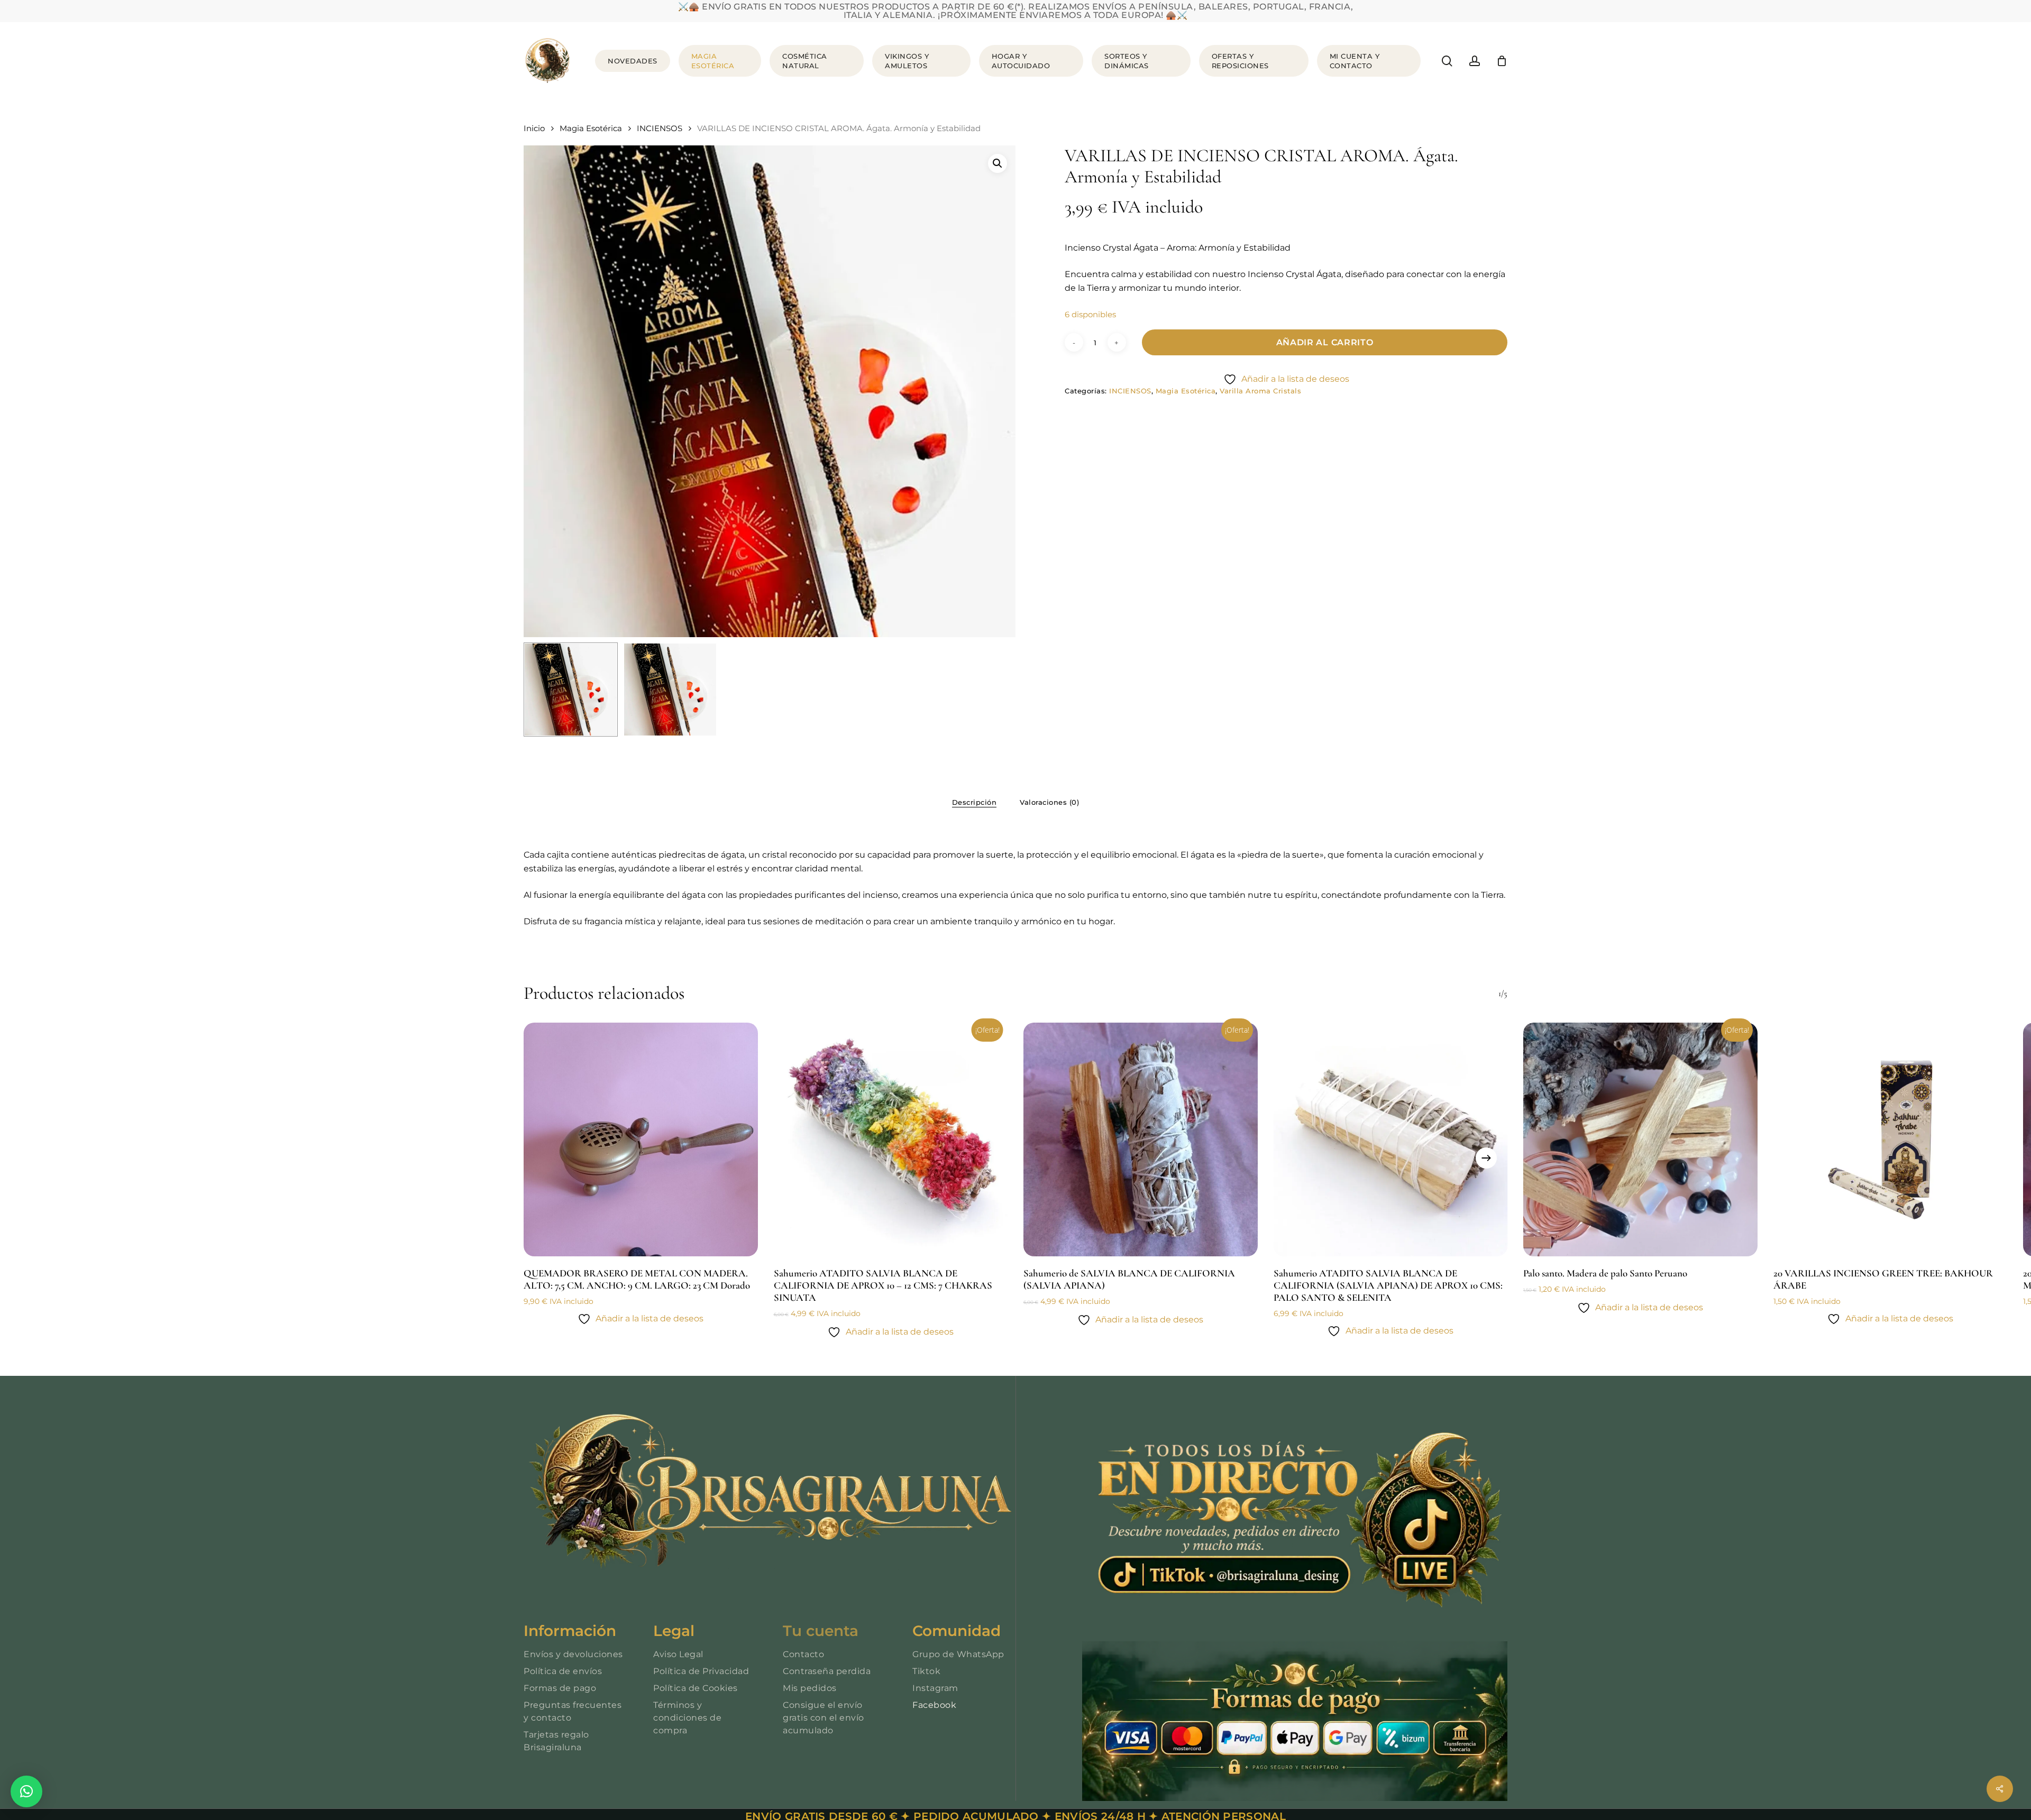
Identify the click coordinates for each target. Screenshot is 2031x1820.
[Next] (1486, 1158)
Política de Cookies (696, 1688)
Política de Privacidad (701, 1671)
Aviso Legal (678, 1654)
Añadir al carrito (1325, 342)
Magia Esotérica (591, 128)
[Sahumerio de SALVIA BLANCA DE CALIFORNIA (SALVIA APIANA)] (1141, 1140)
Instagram (935, 1688)
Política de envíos (563, 1671)
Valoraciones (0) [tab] (1049, 802)
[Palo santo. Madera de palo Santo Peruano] (1640, 1140)
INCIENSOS (660, 128)
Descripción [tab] (975, 802)
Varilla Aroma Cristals (1260, 391)
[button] (998, 163)
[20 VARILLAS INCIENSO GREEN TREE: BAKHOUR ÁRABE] (1891, 1140)
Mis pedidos (810, 1688)
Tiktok (926, 1671)
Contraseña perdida (827, 1671)
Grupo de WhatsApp (958, 1654)
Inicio (534, 128)
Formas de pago (560, 1688)
